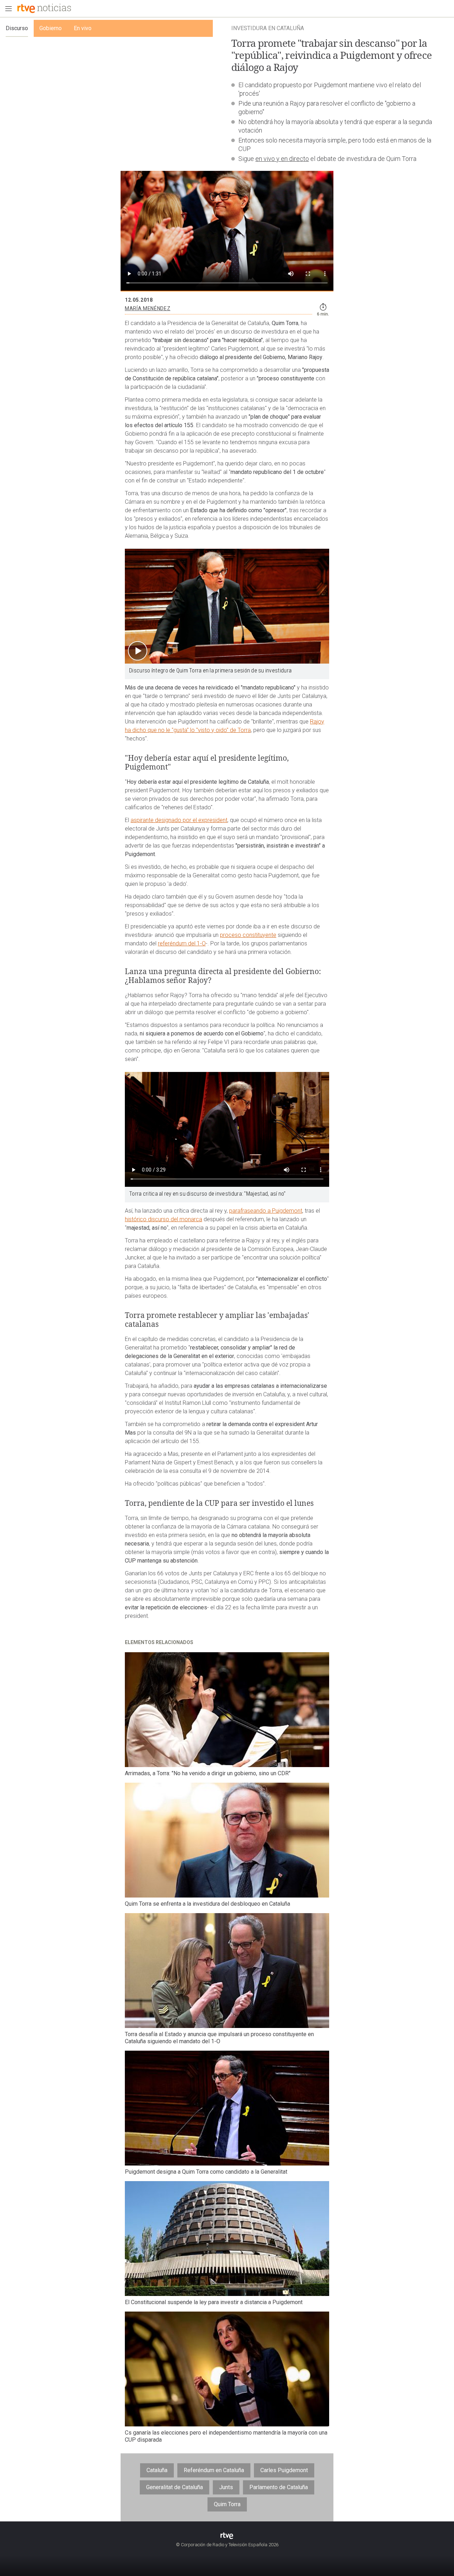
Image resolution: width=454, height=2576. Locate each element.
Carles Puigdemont (284, 2470)
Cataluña (157, 2470)
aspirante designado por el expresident (179, 820)
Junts (226, 2487)
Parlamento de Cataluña (279, 2487)
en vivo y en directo (282, 159)
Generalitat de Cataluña (175, 2487)
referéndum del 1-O (182, 943)
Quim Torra (227, 2504)
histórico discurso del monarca (164, 1219)
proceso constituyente (248, 935)
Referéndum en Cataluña (214, 2470)
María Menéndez (148, 308)
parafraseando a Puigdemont (266, 1211)
